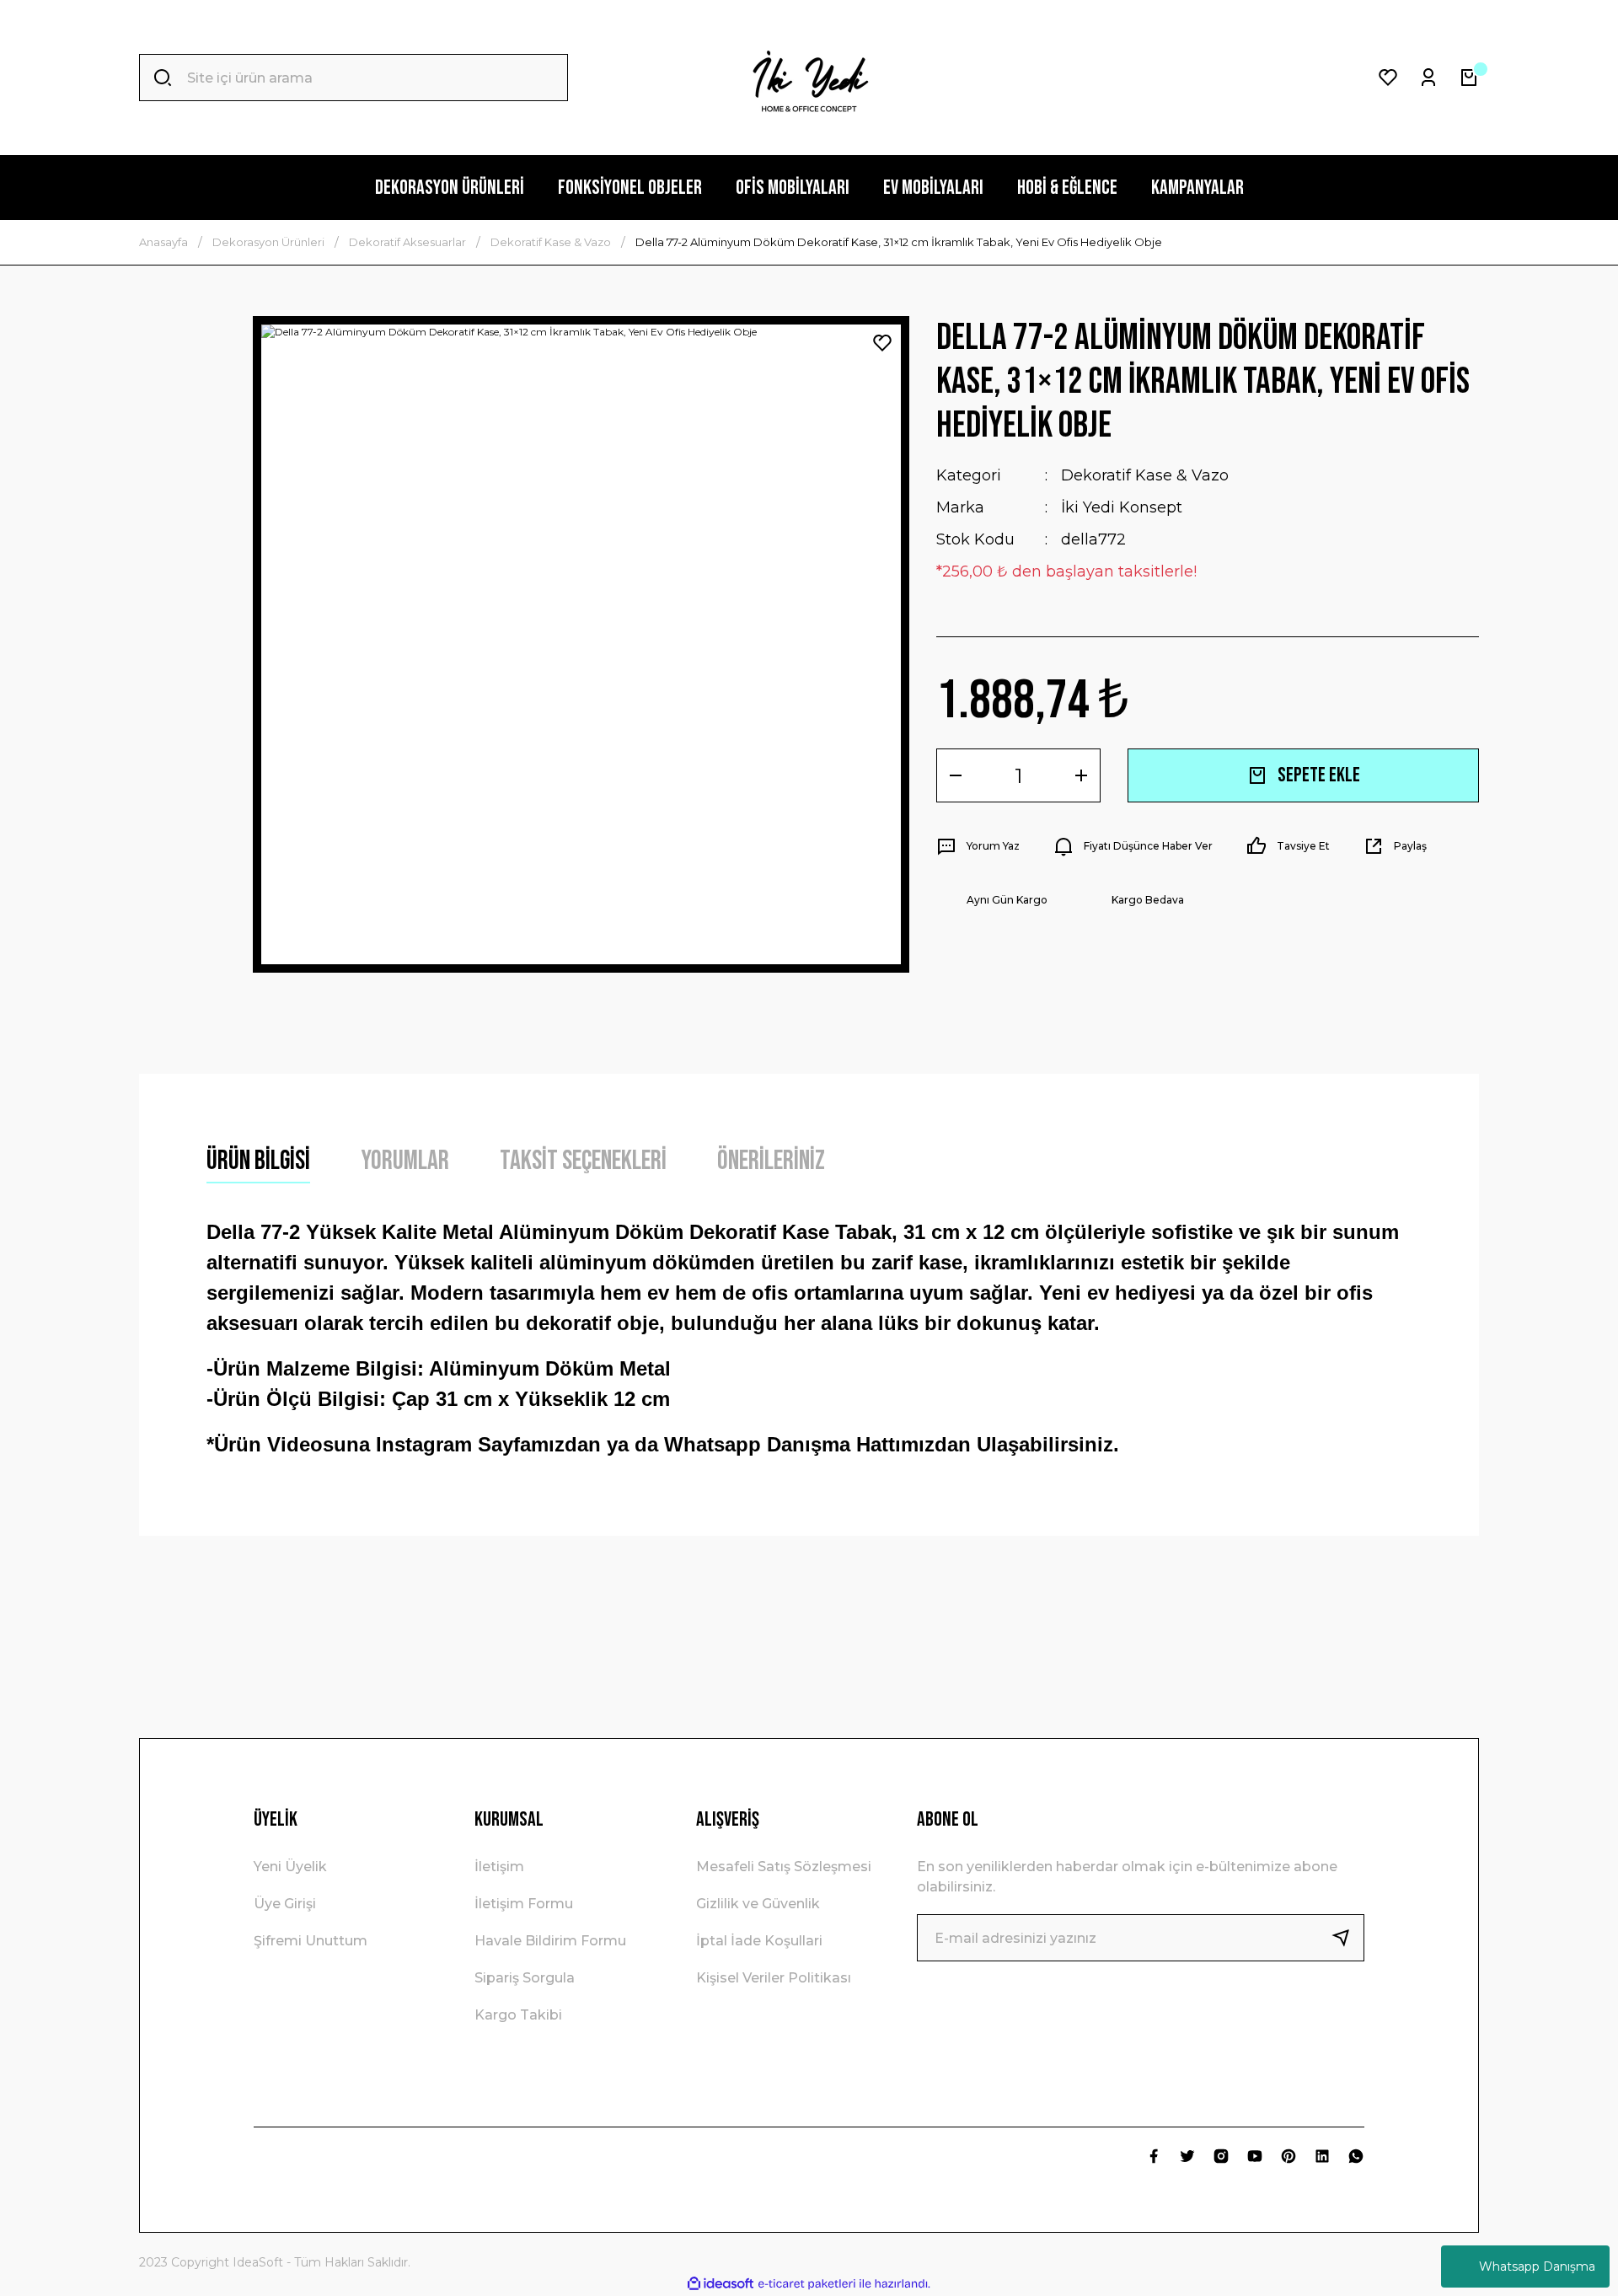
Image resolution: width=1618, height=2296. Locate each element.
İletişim (499, 1867)
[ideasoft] (721, 2284)
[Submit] (1347, 1938)
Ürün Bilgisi (258, 1161)
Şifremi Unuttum (311, 1941)
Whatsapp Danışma (1537, 2266)
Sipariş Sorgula (525, 1978)
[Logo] (809, 78)
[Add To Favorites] (882, 343)
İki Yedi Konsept (1122, 507)
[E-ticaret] (807, 2284)
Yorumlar (405, 1161)
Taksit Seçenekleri (583, 1161)
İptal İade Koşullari (759, 1941)
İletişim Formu (524, 1904)
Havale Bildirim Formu (550, 1941)
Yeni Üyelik (290, 1867)
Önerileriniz (771, 1161)
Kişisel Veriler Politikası (774, 1978)
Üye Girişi (285, 1904)
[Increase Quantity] (1081, 775)
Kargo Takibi (518, 2015)
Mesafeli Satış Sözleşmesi (784, 1867)
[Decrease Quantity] (956, 775)
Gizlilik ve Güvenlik (758, 1904)
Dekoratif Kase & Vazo (1145, 475)
